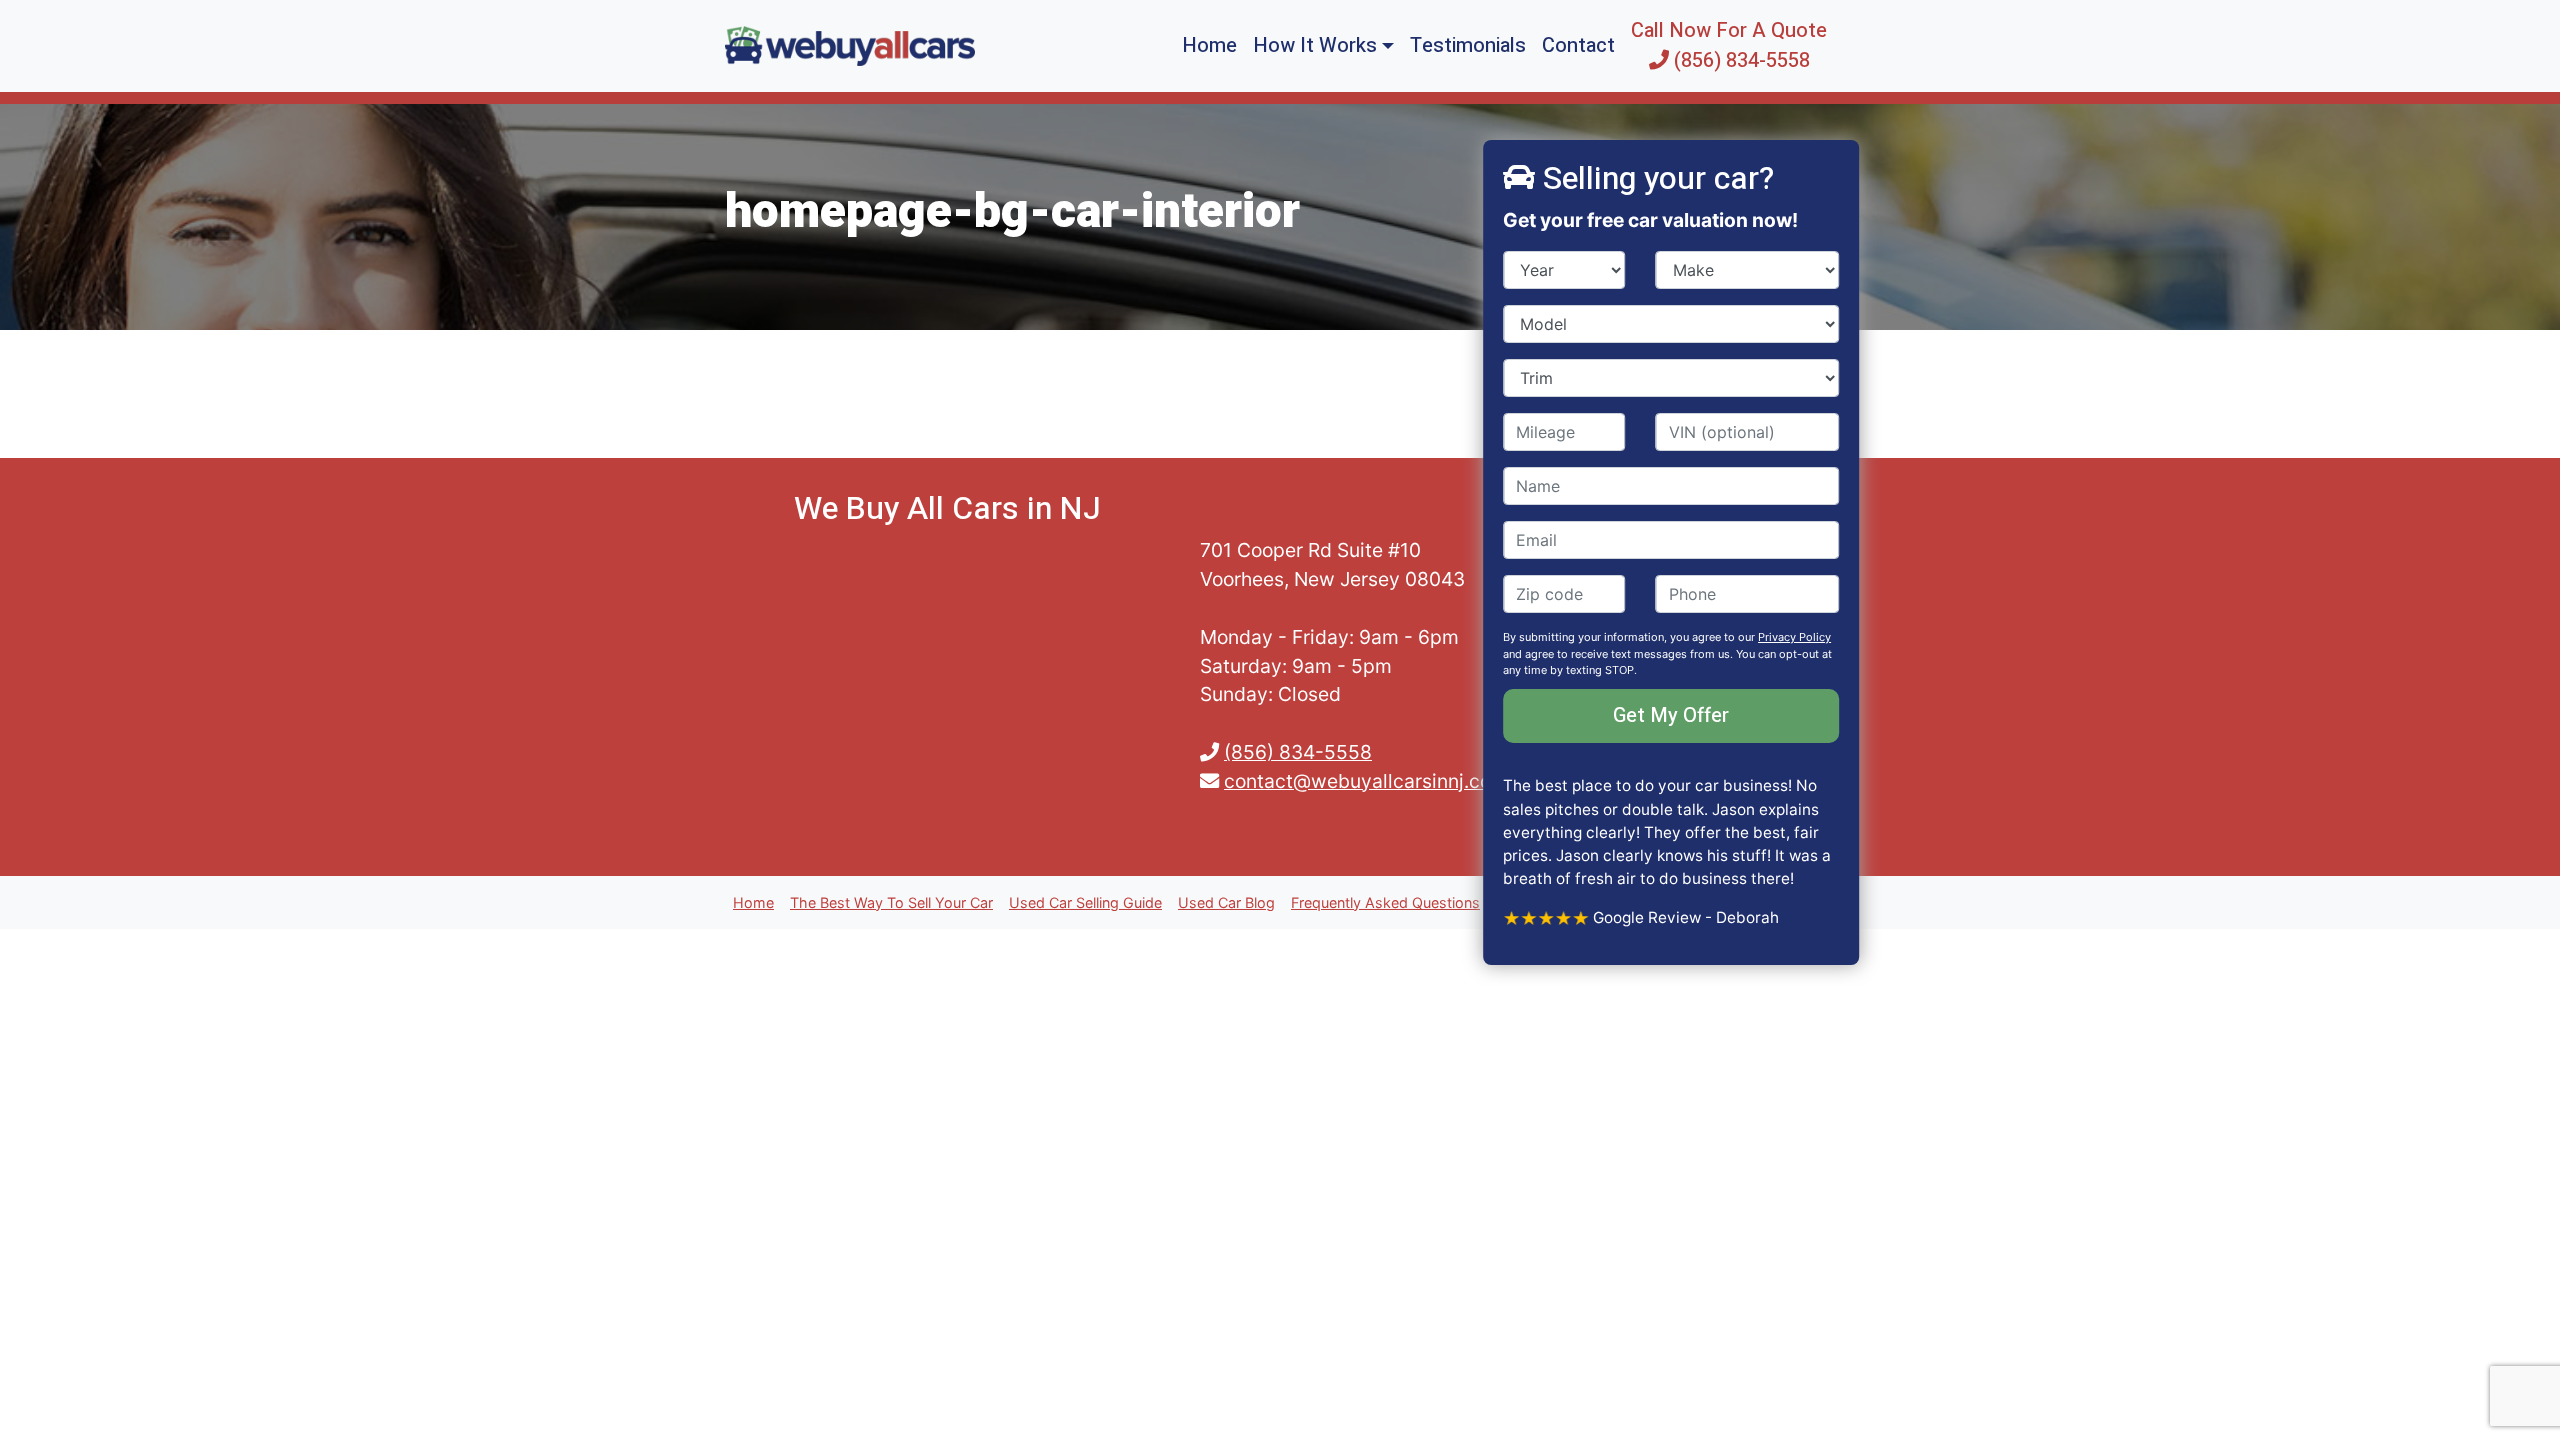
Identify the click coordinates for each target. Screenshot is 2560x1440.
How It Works (1315, 45)
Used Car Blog (1226, 902)
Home (1209, 45)
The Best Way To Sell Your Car (891, 902)
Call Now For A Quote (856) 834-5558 (1729, 45)
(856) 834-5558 (1298, 752)
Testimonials (1468, 45)
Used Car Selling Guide (1085, 902)
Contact (1578, 45)
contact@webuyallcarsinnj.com (1366, 781)
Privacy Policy (1794, 637)
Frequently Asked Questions (1385, 902)
